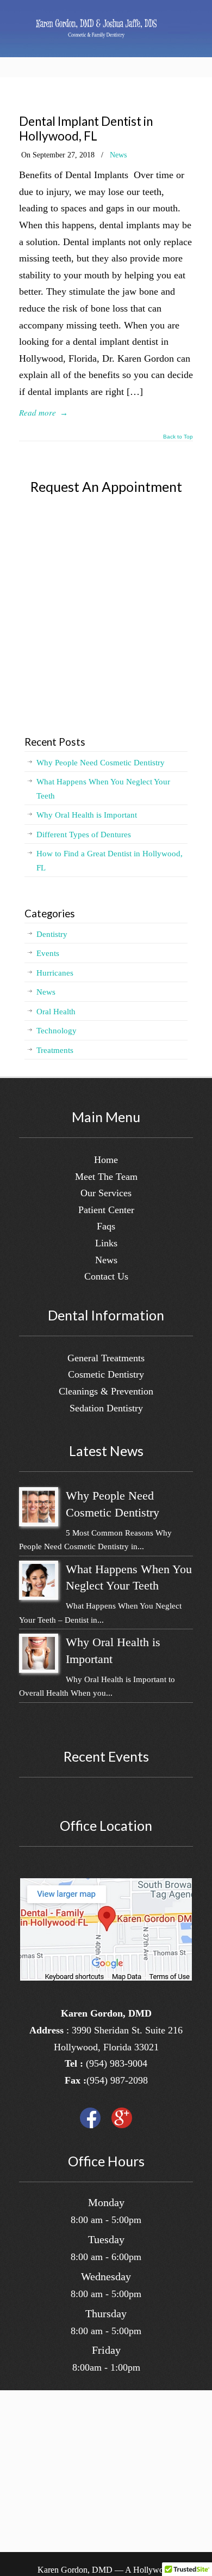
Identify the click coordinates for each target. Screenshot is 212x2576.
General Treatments (106, 1358)
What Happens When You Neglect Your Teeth (103, 789)
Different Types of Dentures (84, 835)
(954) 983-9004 (117, 2063)
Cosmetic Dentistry (106, 1374)
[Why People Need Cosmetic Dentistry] (39, 1520)
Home (106, 1160)
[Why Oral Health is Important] (39, 1667)
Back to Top (178, 437)
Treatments (55, 1050)
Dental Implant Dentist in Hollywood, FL (86, 129)
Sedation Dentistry (106, 1408)
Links (106, 1243)
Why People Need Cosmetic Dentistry (101, 763)
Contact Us (106, 1276)
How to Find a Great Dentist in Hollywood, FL (110, 861)
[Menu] (179, 27)
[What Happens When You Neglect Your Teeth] (39, 1594)
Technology (57, 1031)
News (118, 155)
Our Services (106, 1193)
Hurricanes (55, 973)
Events (48, 953)
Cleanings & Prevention (106, 1391)
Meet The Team (106, 1177)
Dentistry (52, 934)
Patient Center (106, 1210)
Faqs (106, 1226)
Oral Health (56, 1012)
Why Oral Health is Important (87, 815)
